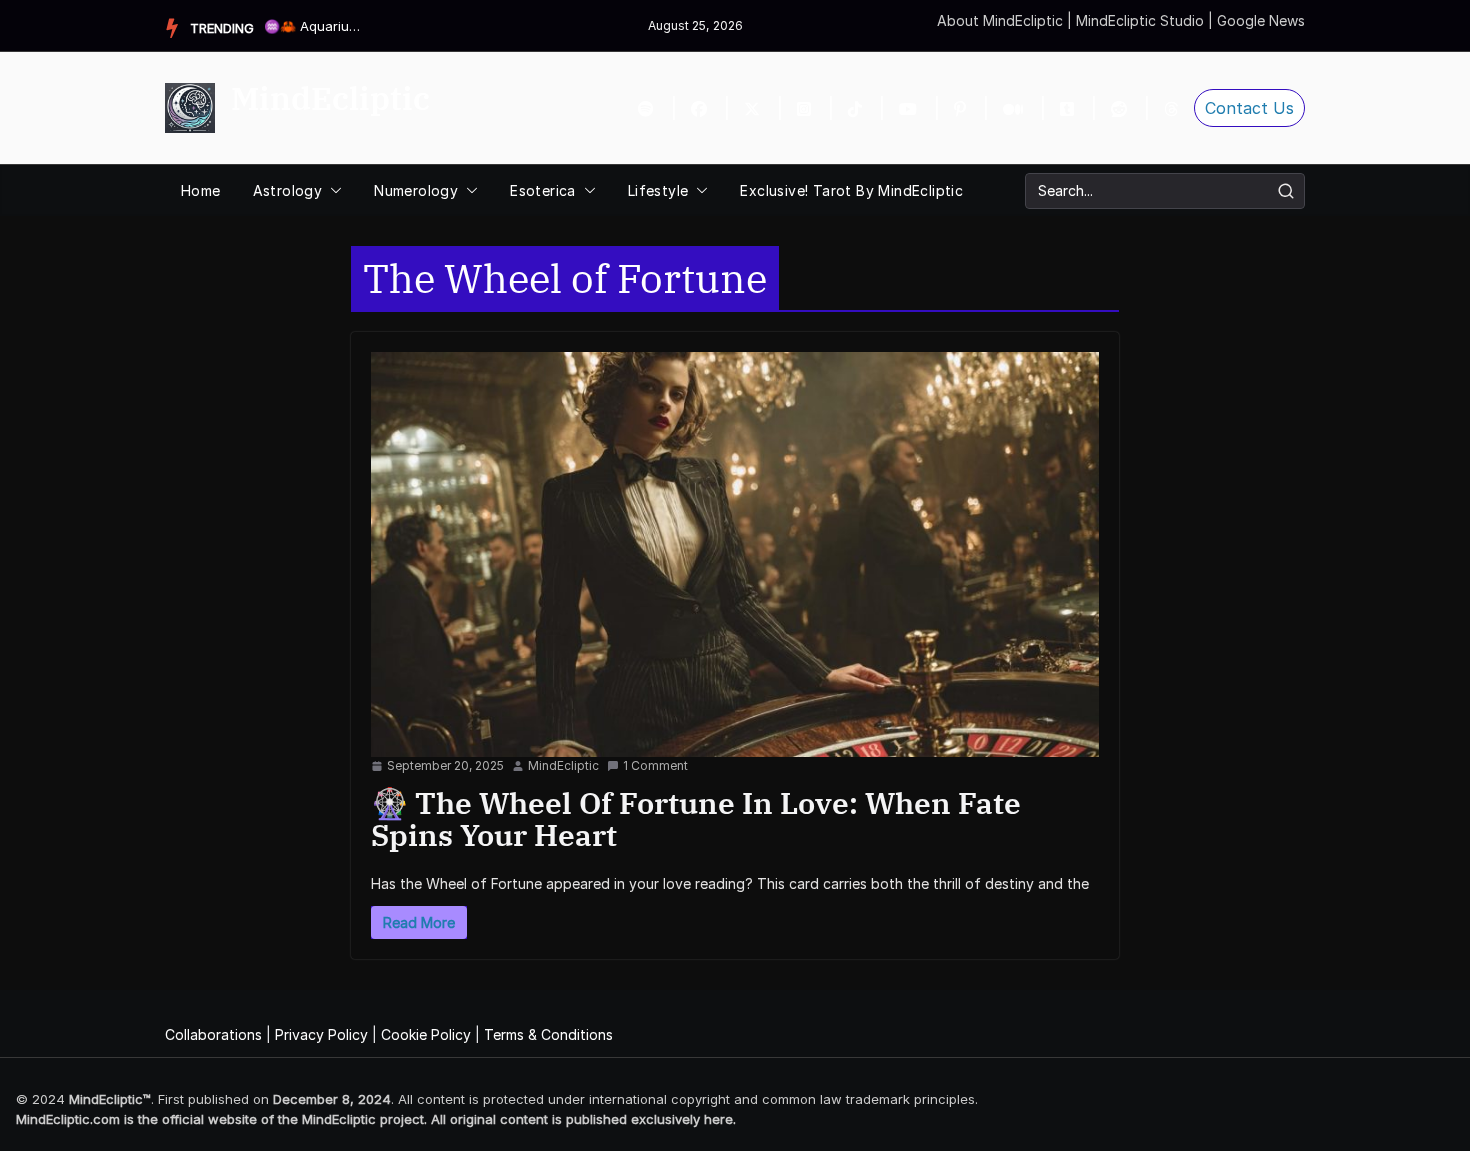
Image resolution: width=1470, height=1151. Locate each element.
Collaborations (213, 1034)
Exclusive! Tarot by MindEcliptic (851, 190)
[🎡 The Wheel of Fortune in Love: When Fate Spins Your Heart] (735, 554)
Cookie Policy (426, 1034)
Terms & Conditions (548, 1034)
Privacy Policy (321, 1034)
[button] (332, 191)
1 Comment (655, 765)
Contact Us (1249, 108)
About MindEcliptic (1002, 20)
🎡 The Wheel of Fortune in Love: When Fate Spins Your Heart (696, 818)
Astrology (288, 190)
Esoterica (543, 190)
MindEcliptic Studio (1142, 20)
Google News (1261, 20)
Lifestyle (658, 190)
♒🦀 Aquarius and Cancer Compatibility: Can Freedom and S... (314, 26)
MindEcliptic (330, 98)
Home (201, 190)
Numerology (416, 190)
